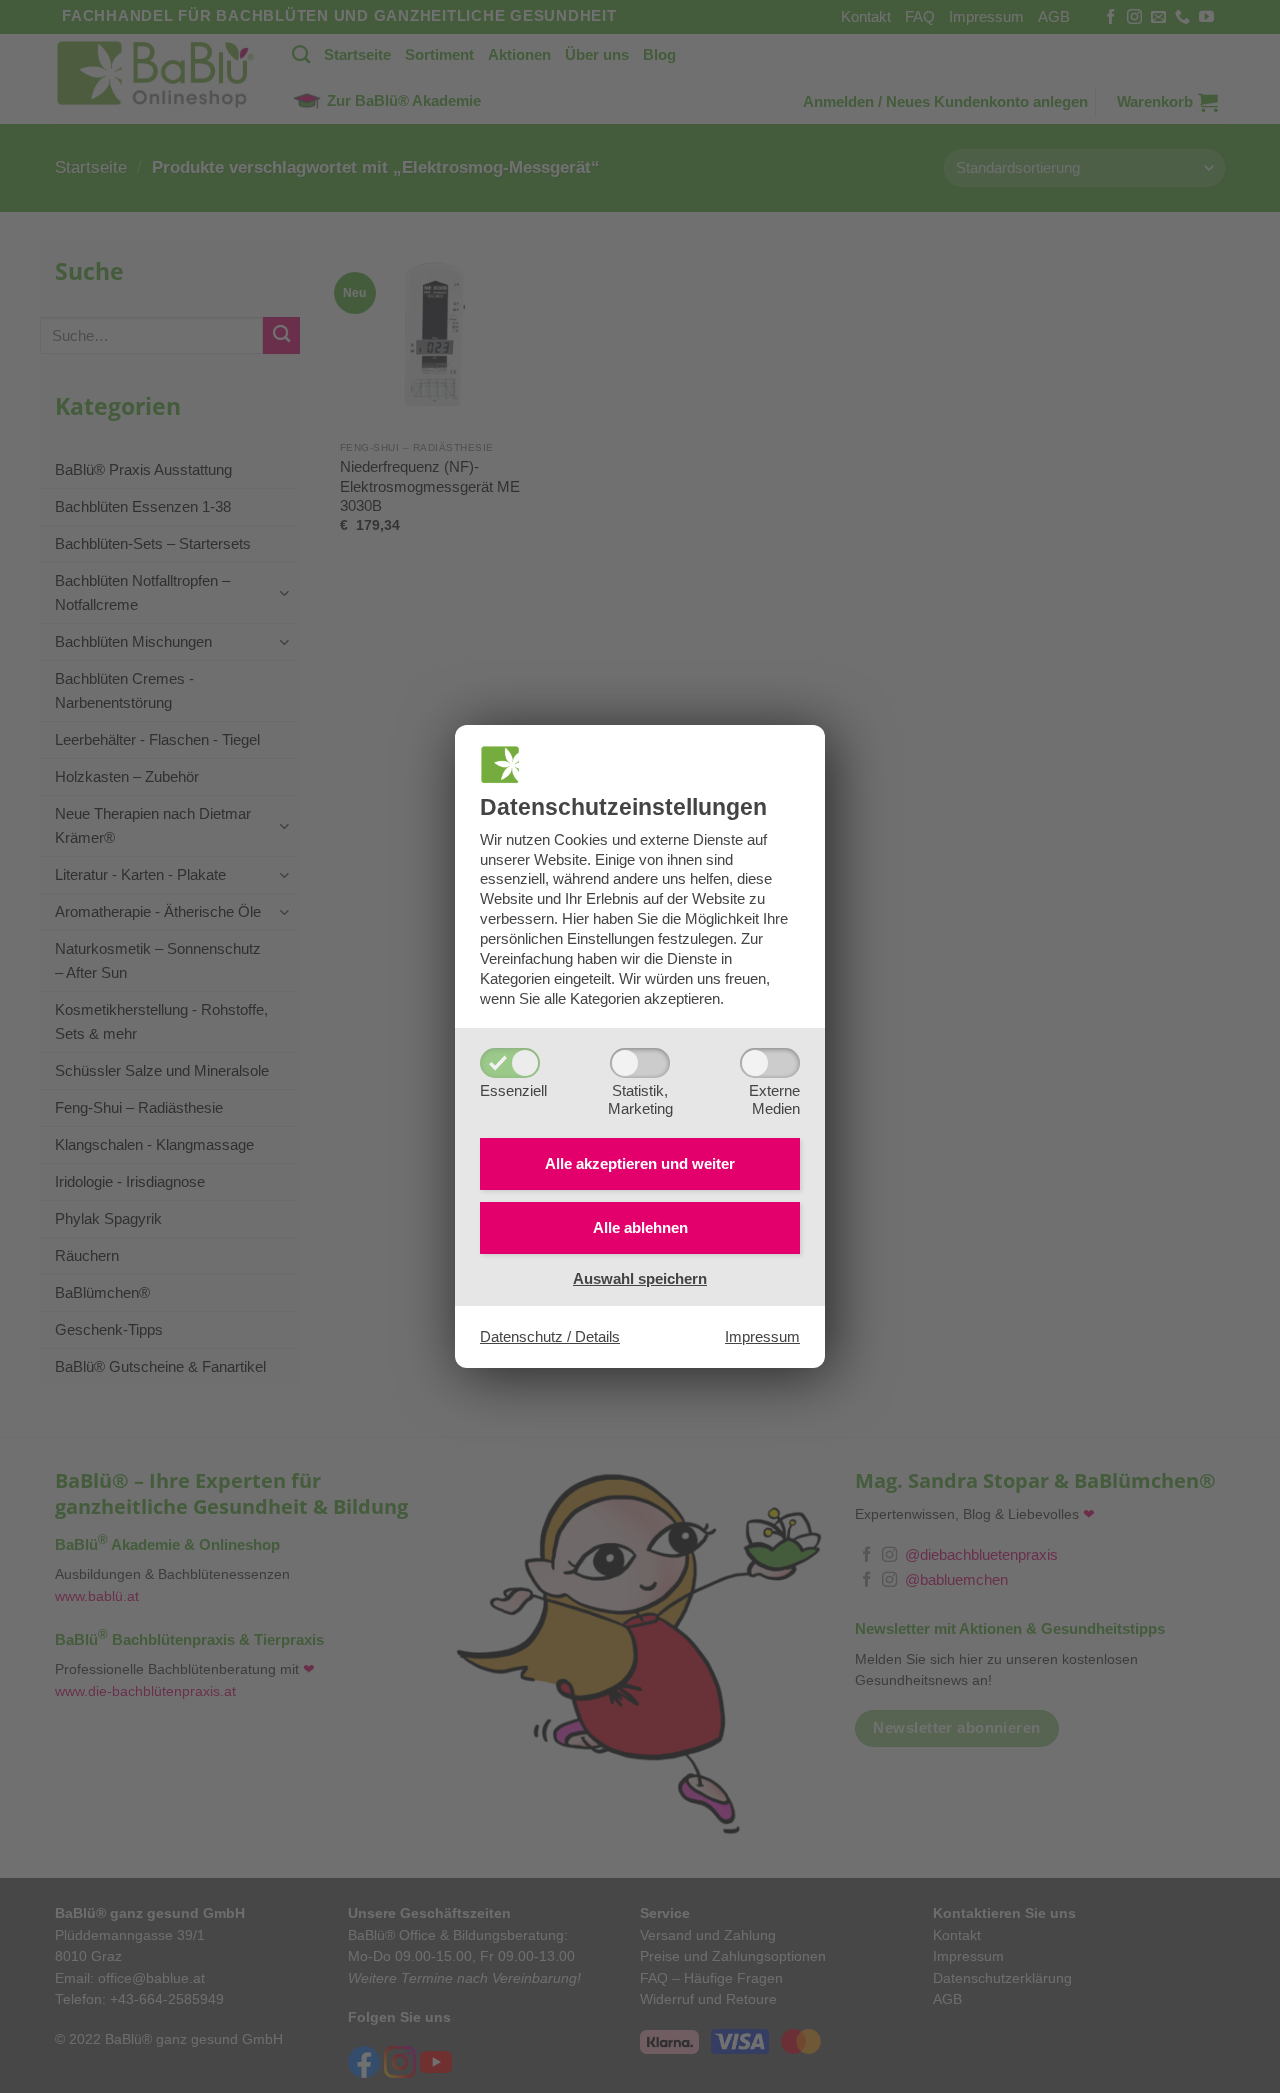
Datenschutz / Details (550, 1336)
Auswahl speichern (640, 1278)
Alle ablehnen (640, 1227)
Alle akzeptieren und (640, 1163)
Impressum (762, 1336)
